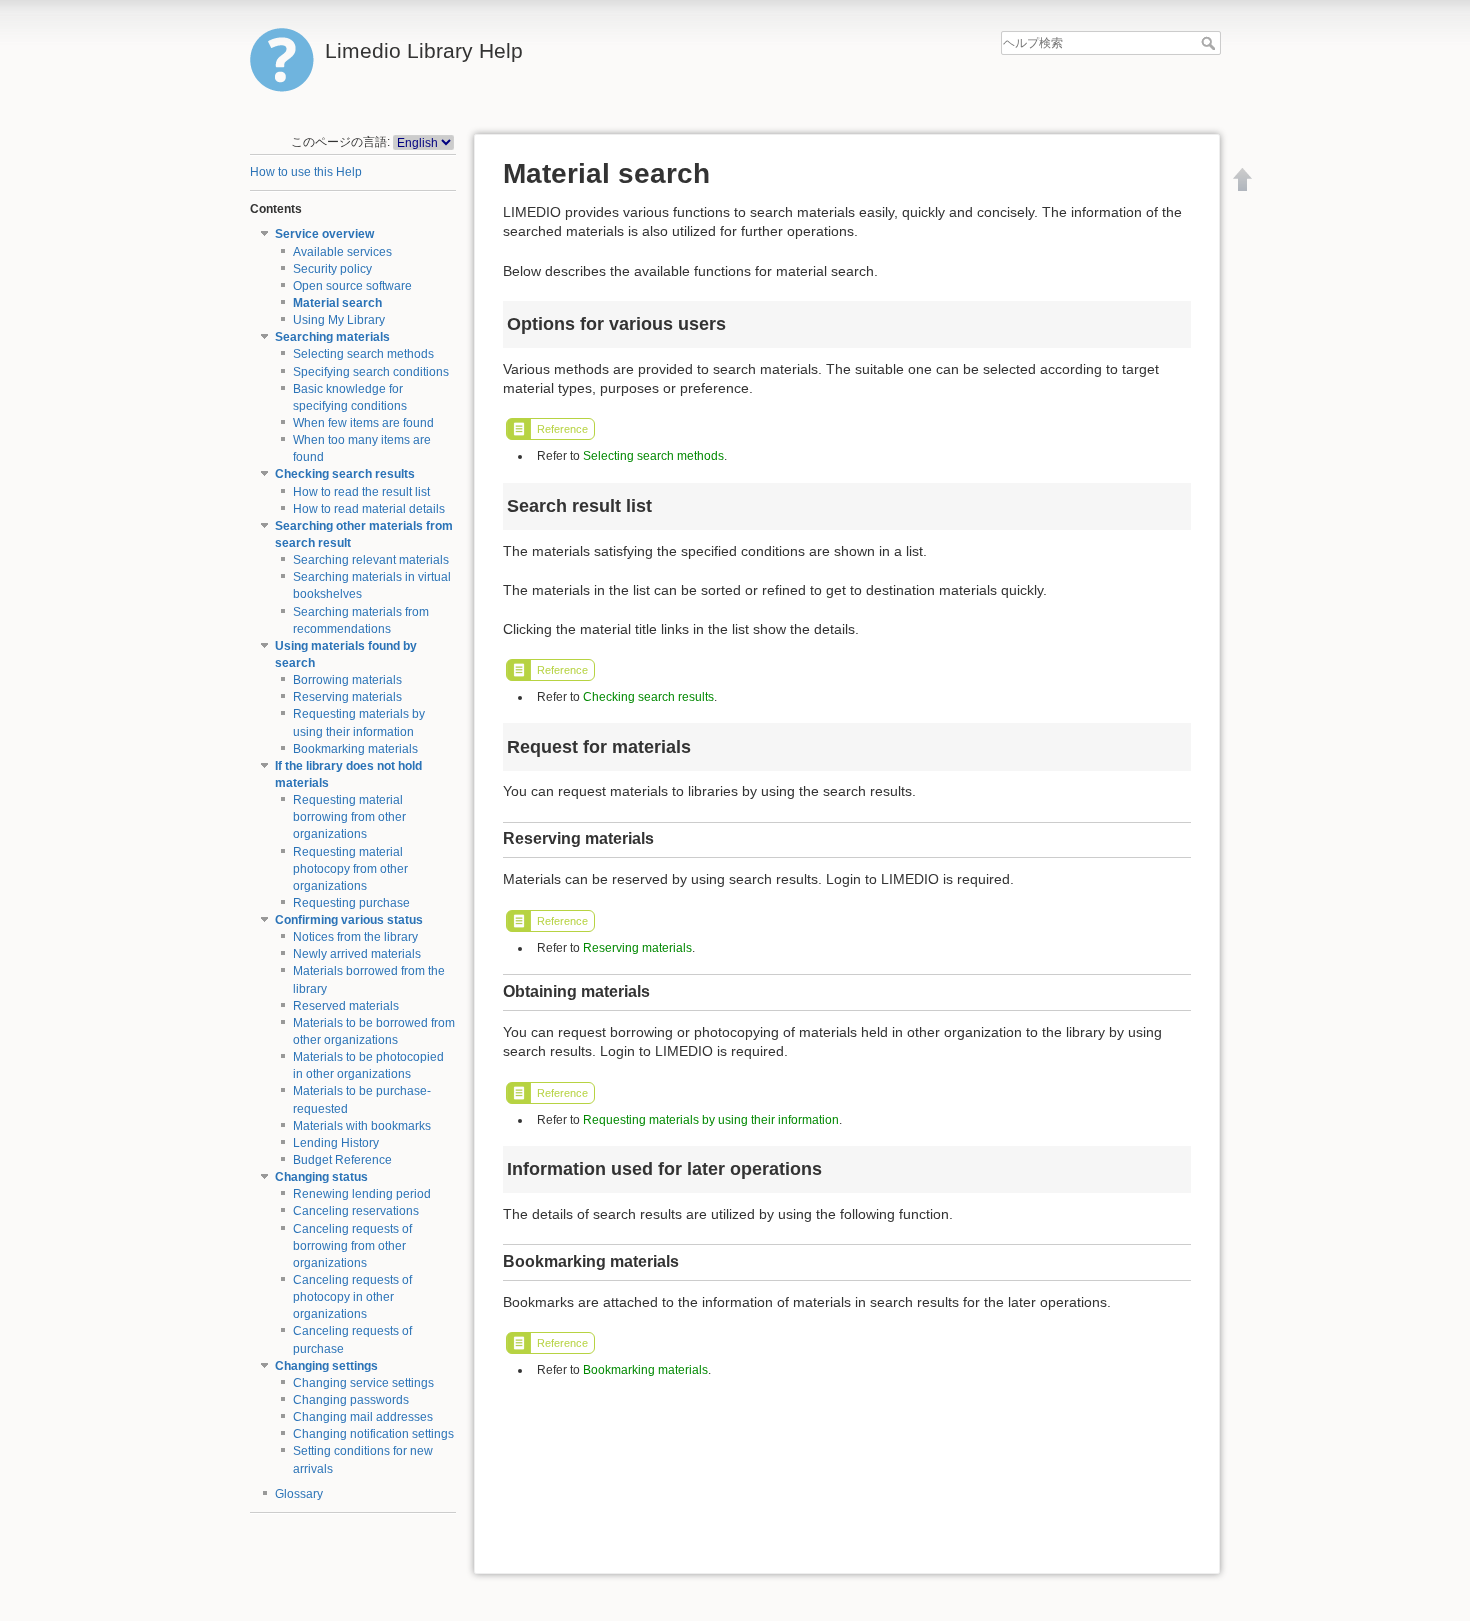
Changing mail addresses (363, 1417)
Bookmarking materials (355, 749)
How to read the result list (361, 492)
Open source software (352, 286)
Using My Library (339, 320)
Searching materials (332, 337)
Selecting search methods (363, 354)
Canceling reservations (356, 1211)
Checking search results (345, 474)
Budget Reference (342, 1160)
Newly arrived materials (357, 954)
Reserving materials (347, 697)
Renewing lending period (362, 1194)
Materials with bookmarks (362, 1126)
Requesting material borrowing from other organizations (349, 817)
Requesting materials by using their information (711, 1120)
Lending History (336, 1143)
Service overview (324, 234)
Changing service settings (363, 1383)
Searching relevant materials (371, 560)
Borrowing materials (347, 680)
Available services (342, 252)
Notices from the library (355, 937)
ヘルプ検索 (1210, 43)
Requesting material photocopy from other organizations (350, 869)
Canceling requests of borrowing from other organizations (352, 1246)
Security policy (332, 269)
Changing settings (326, 1366)
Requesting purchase (351, 903)
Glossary (299, 1494)
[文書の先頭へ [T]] (1243, 179)
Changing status (321, 1177)
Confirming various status (349, 920)
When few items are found (363, 423)
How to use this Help (306, 172)
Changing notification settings (373, 1434)
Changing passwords (351, 1400)
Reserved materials (346, 1006)
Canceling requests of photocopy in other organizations (352, 1297)
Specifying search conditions (371, 372)
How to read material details (369, 509)
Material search (337, 303)
